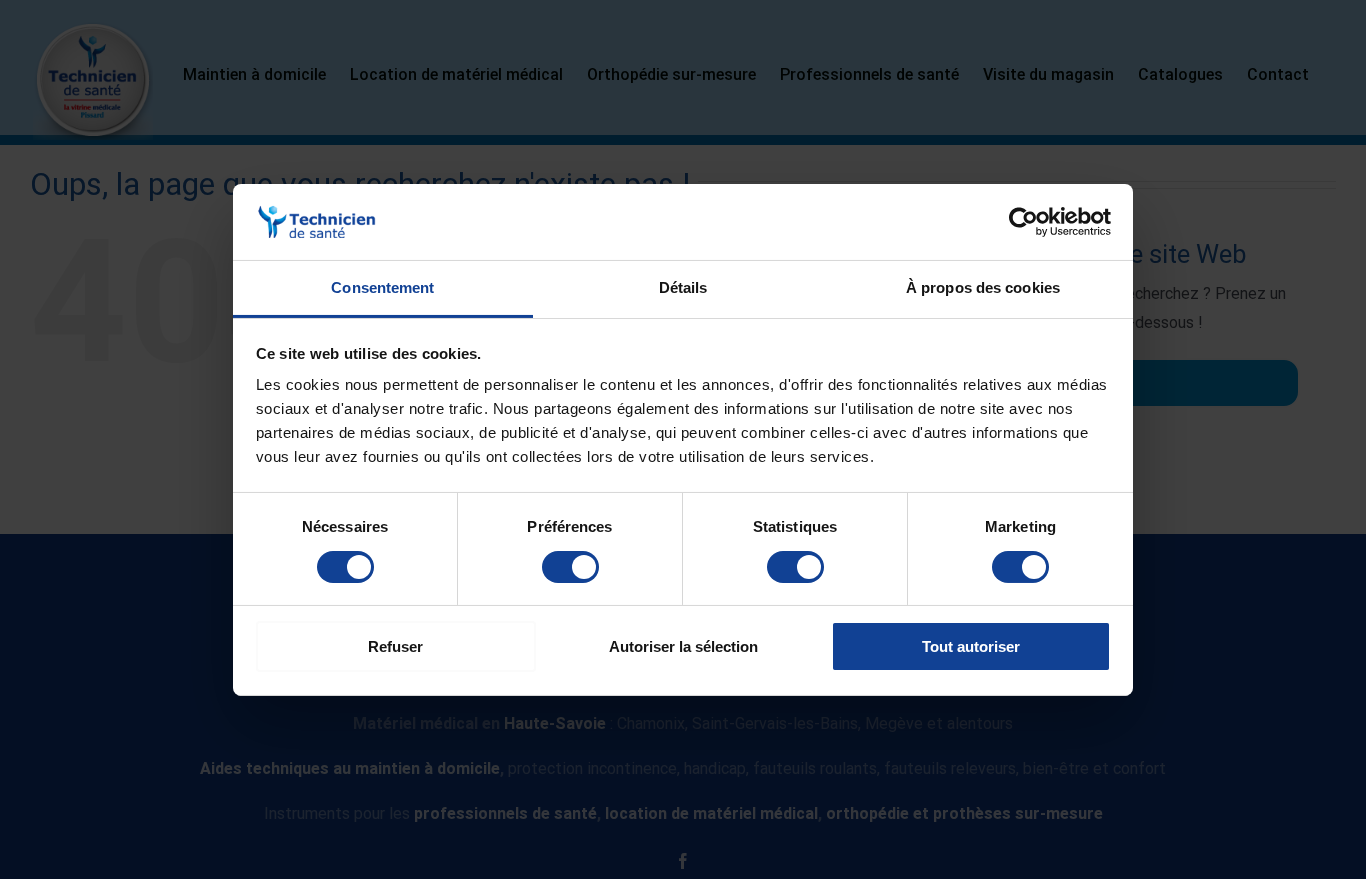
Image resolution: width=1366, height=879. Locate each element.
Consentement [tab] (382, 287)
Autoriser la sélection (683, 646)
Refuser (395, 646)
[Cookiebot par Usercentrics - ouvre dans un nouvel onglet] (1023, 222)
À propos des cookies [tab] (983, 287)
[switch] (570, 567)
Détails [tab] (683, 287)
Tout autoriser (971, 646)
